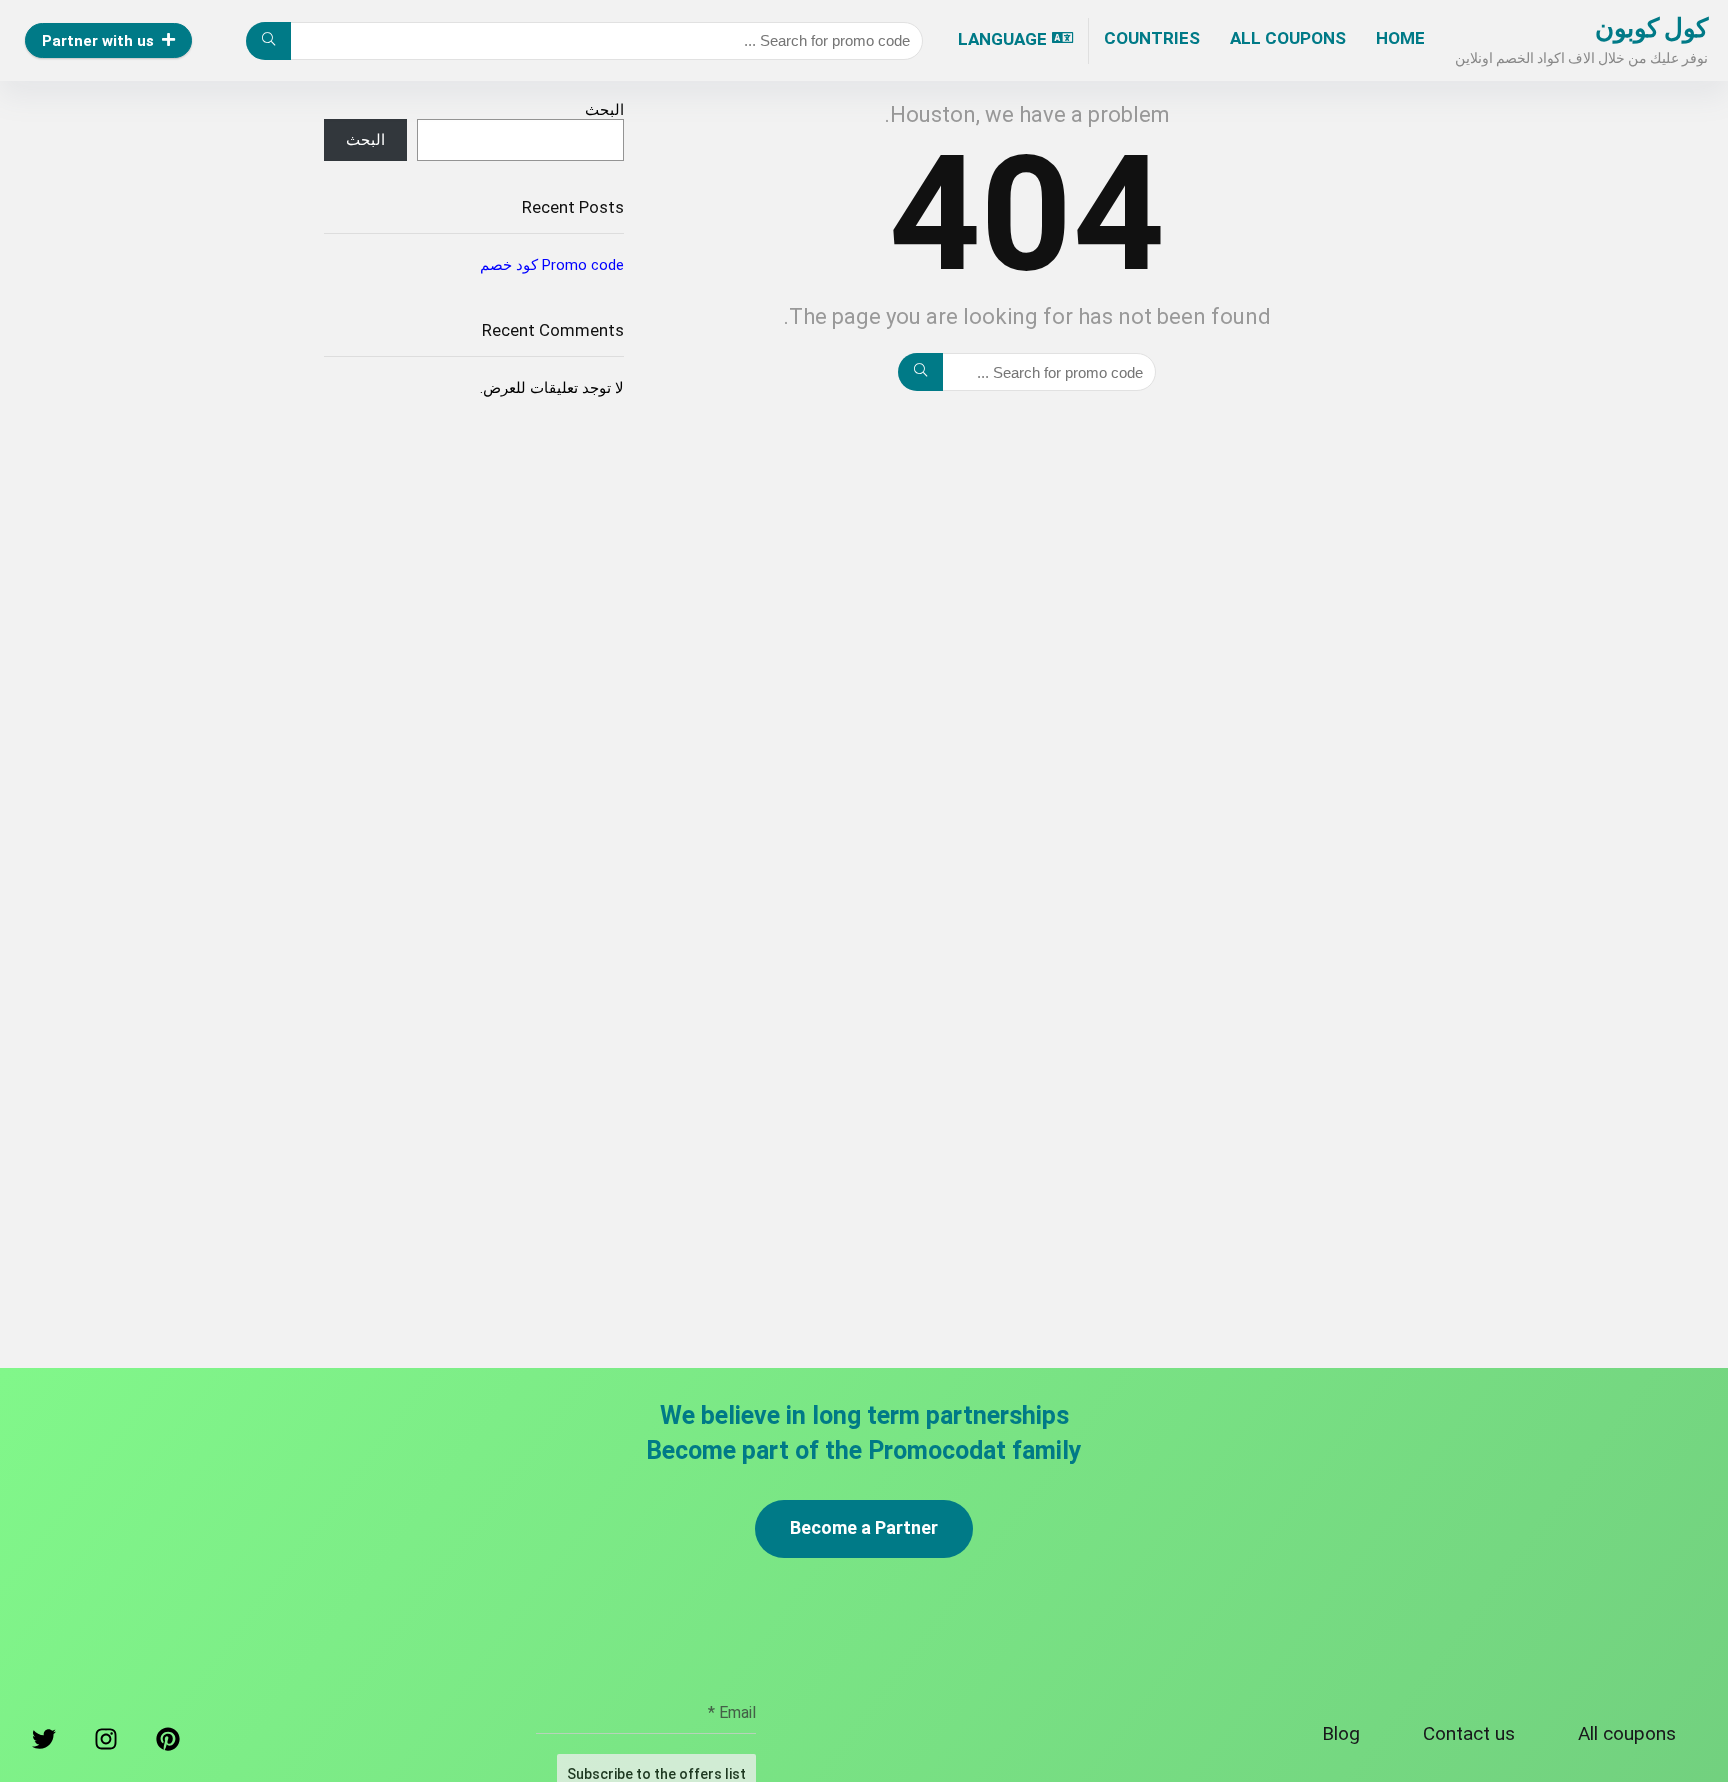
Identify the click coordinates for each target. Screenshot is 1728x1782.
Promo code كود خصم (552, 265)
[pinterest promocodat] (168, 1743)
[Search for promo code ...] (268, 41)
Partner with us (98, 41)
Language (1002, 39)
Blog (1341, 1733)
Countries (1152, 38)
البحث (604, 110)
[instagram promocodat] (106, 1743)
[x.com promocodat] (44, 1743)
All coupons (1288, 38)
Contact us (1469, 1733)
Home (1400, 38)
